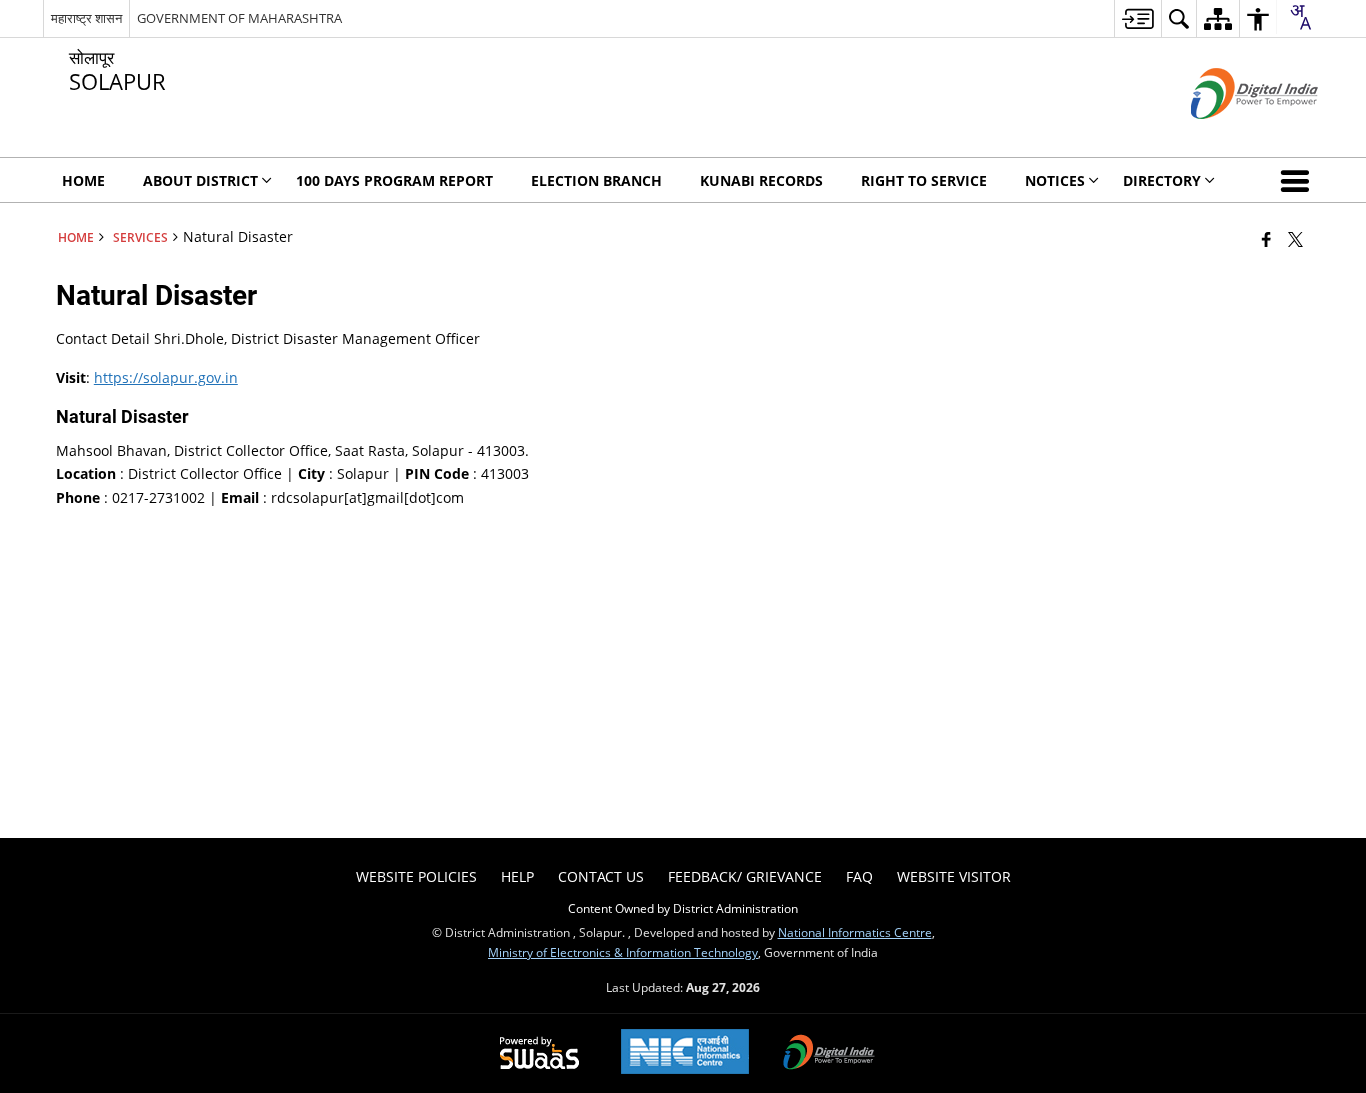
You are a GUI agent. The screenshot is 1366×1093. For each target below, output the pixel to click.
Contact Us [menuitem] (601, 876)
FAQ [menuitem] (859, 876)
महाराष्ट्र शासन (86, 18)
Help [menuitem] (517, 876)
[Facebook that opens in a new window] (1266, 239)
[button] (1299, 180)
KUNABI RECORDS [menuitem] (761, 180)
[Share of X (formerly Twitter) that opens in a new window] (1295, 239)
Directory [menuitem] (1162, 180)
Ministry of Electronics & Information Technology (623, 952)
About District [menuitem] (200, 180)
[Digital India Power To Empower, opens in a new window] (829, 1054)
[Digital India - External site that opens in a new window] (1229, 135)
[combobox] (1300, 17)
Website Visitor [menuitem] (954, 876)
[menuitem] (1137, 18)
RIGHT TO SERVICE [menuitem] (924, 180)
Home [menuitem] (83, 180)
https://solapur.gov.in (166, 377)
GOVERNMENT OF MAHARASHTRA (239, 18)
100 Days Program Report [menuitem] (394, 180)
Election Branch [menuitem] (596, 180)
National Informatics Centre (855, 932)
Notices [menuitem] (1055, 180)
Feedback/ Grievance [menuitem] (745, 876)
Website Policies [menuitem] (416, 876)
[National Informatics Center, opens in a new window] (685, 1053)
